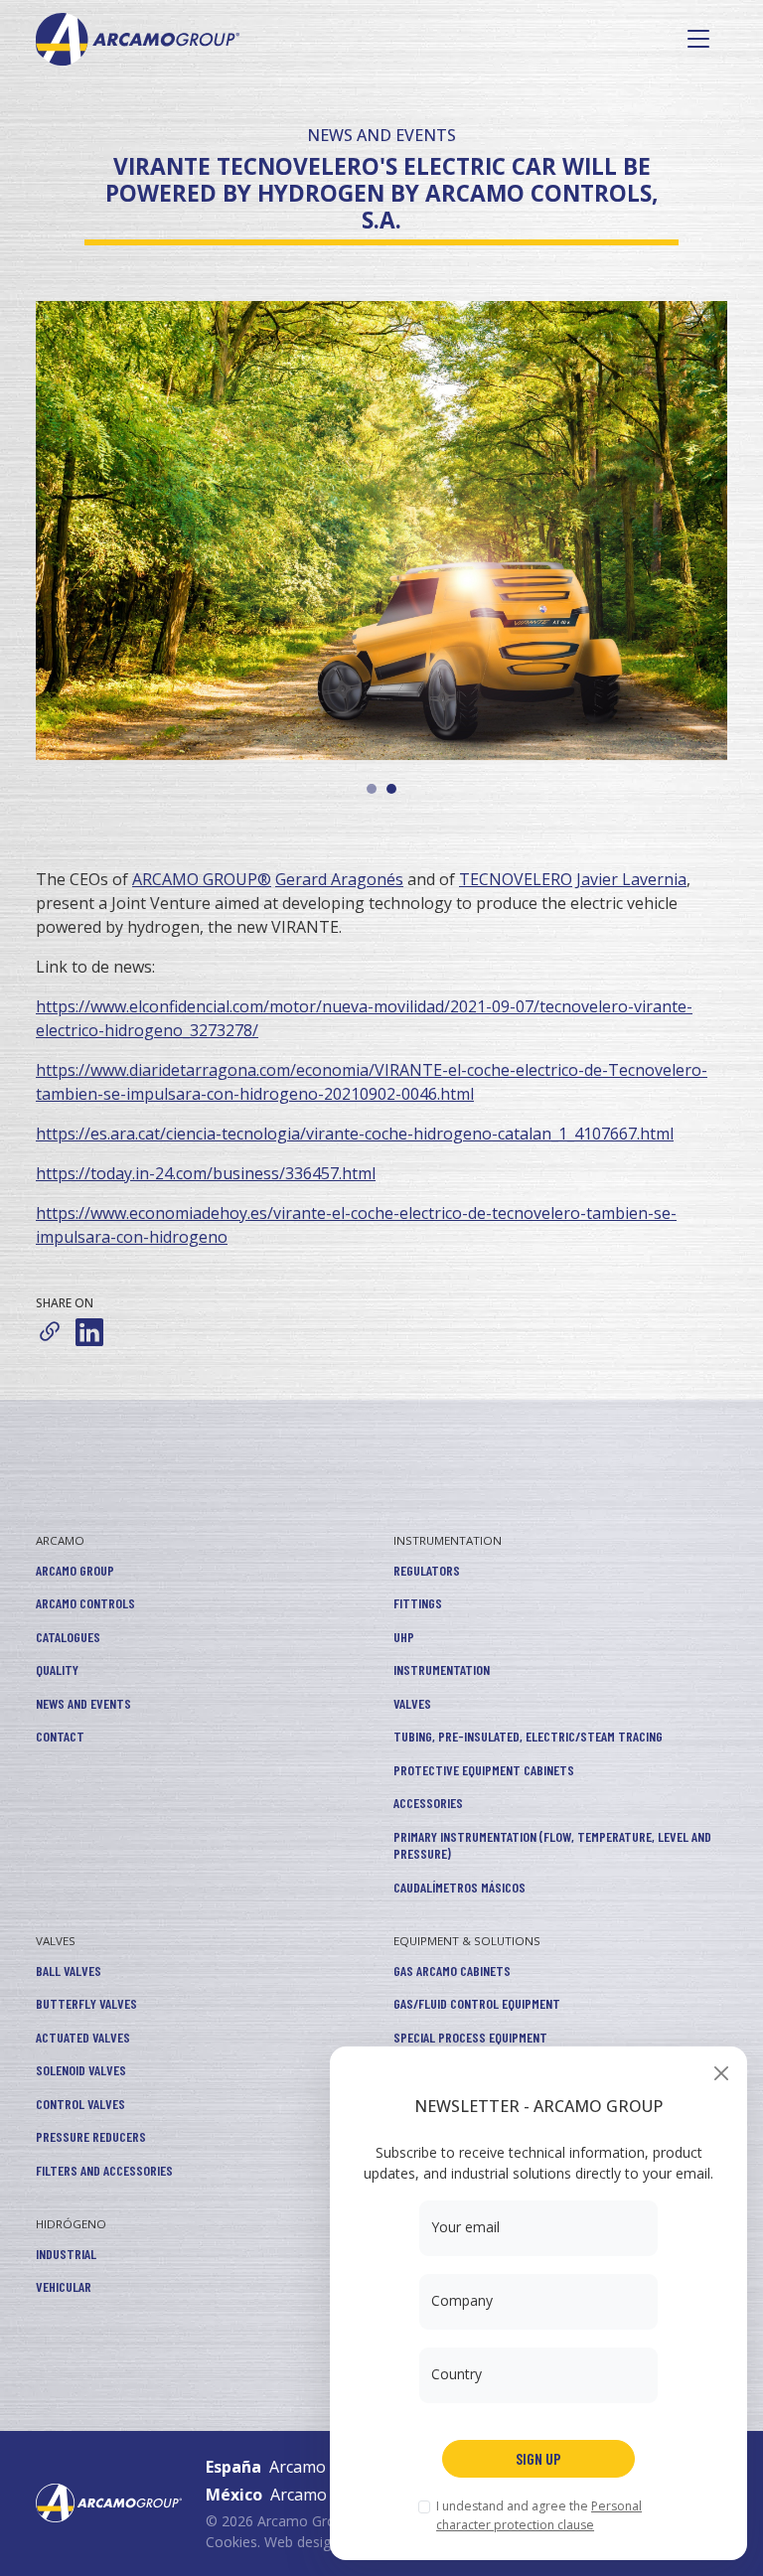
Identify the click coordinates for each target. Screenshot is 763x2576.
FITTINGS (418, 1603)
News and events (83, 1703)
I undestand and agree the (539, 2515)
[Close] (721, 2073)
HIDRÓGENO (71, 2224)
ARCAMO (60, 1540)
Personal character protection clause (539, 2515)
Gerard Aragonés (339, 879)
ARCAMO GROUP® (202, 879)
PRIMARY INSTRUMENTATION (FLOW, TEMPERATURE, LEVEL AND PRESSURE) (552, 1845)
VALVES (412, 1703)
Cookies (231, 2542)
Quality (57, 1669)
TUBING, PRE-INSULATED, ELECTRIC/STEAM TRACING (528, 1736)
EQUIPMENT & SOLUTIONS (467, 1941)
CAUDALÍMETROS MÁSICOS (459, 1887)
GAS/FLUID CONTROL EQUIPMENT (477, 2003)
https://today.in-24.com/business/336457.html (206, 1173)
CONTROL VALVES (80, 2104)
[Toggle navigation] (698, 39)
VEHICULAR (64, 2286)
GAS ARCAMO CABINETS (452, 1970)
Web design (302, 2542)
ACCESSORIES (428, 1803)
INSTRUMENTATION (448, 1540)
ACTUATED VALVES (83, 2037)
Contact (60, 1736)
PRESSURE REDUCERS (91, 2136)
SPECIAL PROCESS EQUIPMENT (470, 2037)
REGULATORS (427, 1570)
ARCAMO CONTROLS (85, 1603)
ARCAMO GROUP (75, 1570)
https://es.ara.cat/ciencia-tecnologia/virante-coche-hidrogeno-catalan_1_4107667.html (355, 1134)
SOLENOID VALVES (81, 2070)
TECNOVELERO (516, 879)
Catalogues (68, 1637)
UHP (404, 1637)
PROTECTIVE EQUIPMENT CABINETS (484, 1770)
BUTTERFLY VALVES (86, 2003)
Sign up (538, 2458)
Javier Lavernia (631, 879)
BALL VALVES (69, 1970)
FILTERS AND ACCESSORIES (104, 2170)
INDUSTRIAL (66, 2254)
